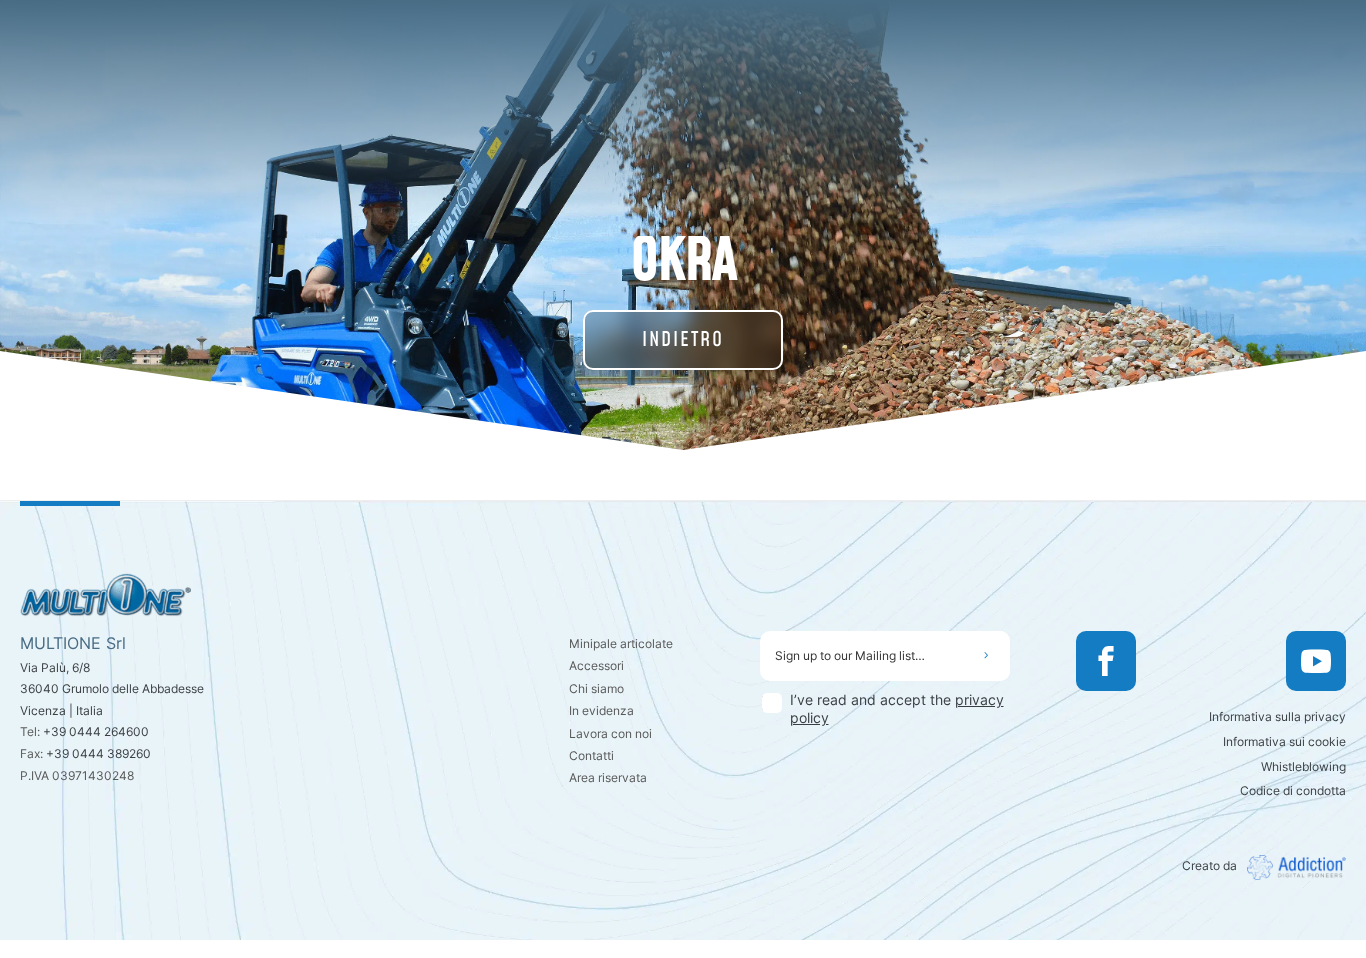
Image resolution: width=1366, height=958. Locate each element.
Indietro (683, 340)
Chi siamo (596, 688)
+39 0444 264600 (96, 731)
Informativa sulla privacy (1277, 716)
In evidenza (601, 710)
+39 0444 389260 (98, 753)
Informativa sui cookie (1284, 741)
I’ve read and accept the (897, 708)
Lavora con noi (610, 733)
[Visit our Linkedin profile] (1176, 661)
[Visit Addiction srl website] (1291, 867)
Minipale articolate (621, 643)
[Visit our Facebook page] (1106, 661)
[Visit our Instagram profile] (1246, 661)
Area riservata (608, 777)
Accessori (596, 665)
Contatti (591, 755)
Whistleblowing (1303, 766)
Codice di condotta (1293, 790)
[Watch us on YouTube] (1316, 661)
